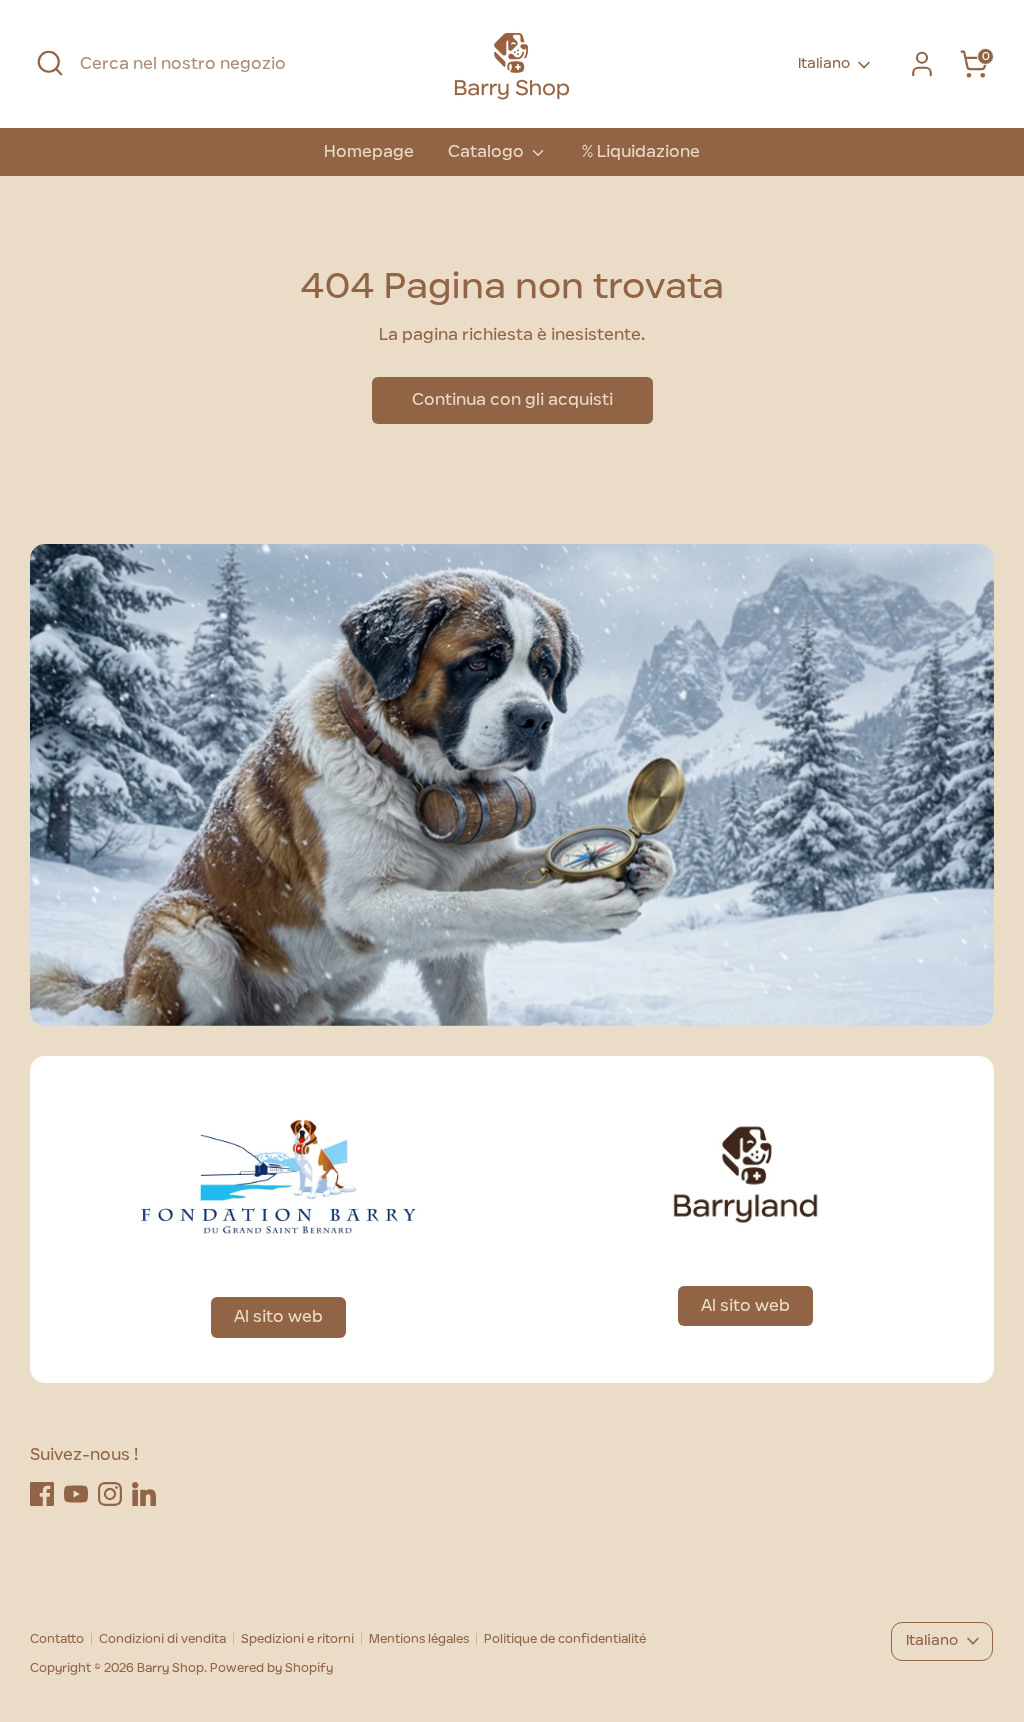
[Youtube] (76, 1494)
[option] (512, 785)
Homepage (369, 152)
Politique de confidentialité (565, 1639)
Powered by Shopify (271, 1668)
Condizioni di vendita (162, 1639)
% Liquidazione (640, 152)
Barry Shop (170, 1668)
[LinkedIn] (144, 1494)
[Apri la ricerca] (50, 63)
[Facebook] (42, 1494)
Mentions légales (419, 1639)
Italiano (824, 64)
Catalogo (488, 152)
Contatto (57, 1639)
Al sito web (278, 1317)
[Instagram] (110, 1494)
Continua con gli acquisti (512, 400)
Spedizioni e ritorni (297, 1639)
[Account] (922, 64)
